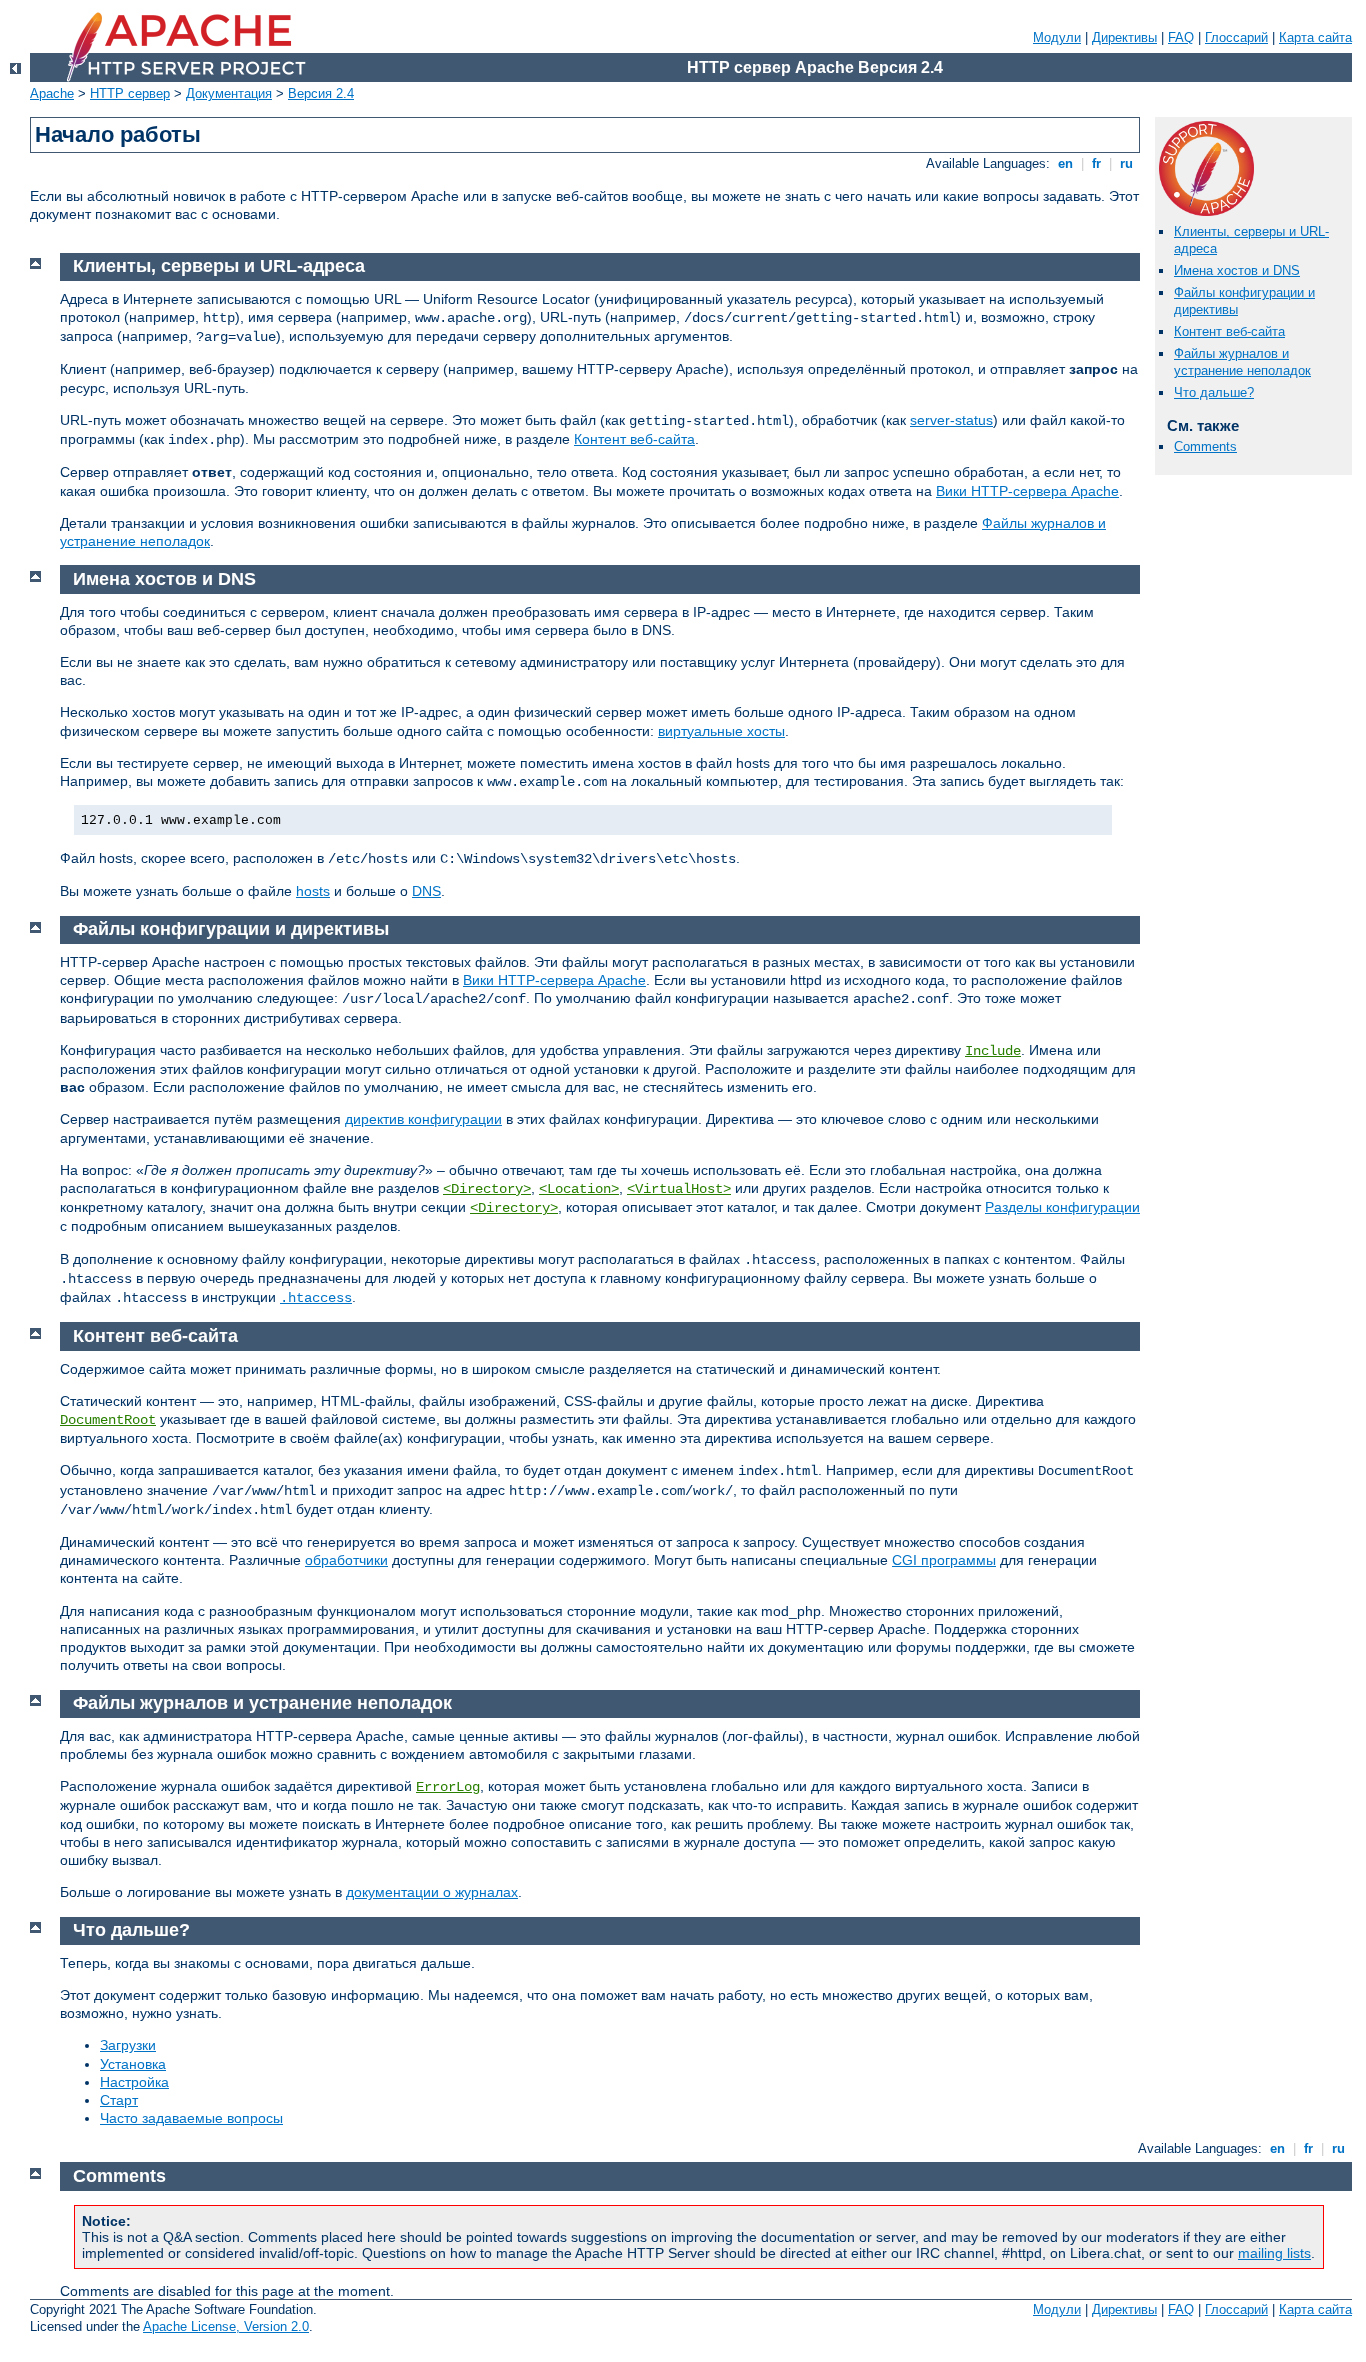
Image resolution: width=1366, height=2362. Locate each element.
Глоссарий (1236, 37)
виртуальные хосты (721, 731)
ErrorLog (448, 1787)
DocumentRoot (108, 1420)
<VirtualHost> (679, 1189)
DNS (426, 891)
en (1065, 163)
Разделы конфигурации (1062, 1207)
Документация (229, 93)
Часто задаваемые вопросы (191, 2118)
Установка (133, 2064)
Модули (1057, 37)
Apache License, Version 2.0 (226, 2326)
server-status (951, 420)
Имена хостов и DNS (1237, 270)
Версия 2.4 (321, 93)
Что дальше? (1214, 392)
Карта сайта (1315, 37)
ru (1126, 163)
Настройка (134, 2082)
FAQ (1181, 37)
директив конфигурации (423, 1119)
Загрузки (128, 2045)
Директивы (1124, 37)
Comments (1205, 446)
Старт (119, 2100)
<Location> (579, 1189)
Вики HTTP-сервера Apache (1027, 491)
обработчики (346, 1560)
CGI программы (944, 1560)
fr (1096, 163)
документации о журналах (432, 1892)
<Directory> (487, 1189)
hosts (313, 891)
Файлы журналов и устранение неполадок (1242, 362)
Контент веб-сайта (1229, 331)
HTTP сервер (130, 93)
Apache (52, 93)
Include (993, 1051)
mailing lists (1274, 2253)
